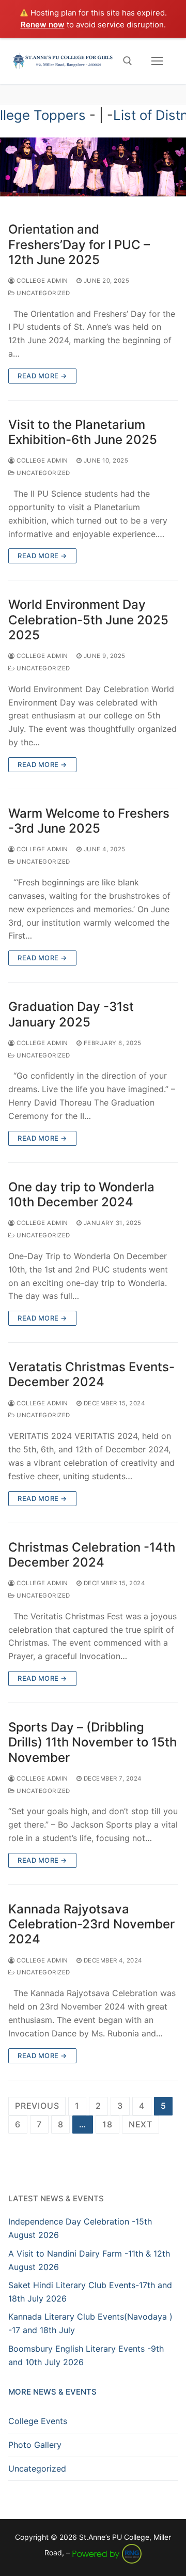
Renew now (43, 25)
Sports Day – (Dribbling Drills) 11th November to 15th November (92, 1742)
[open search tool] (128, 61)
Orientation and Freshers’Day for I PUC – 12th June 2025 (79, 244)
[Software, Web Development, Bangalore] (107, 2552)
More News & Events (52, 2392)
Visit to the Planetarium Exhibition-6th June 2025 (83, 432)
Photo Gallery (35, 2445)
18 (107, 2124)
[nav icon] (157, 61)
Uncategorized (43, 293)
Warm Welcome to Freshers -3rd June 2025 (89, 821)
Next (141, 2124)
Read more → (42, 376)
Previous (37, 2106)
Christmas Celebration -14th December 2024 (92, 1555)
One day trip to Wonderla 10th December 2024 (81, 1194)
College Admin (42, 281)
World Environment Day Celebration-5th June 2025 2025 (88, 619)
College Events (38, 2421)
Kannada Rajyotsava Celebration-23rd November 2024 (91, 1924)
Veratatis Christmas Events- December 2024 (91, 1374)
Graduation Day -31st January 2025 (71, 1014)
